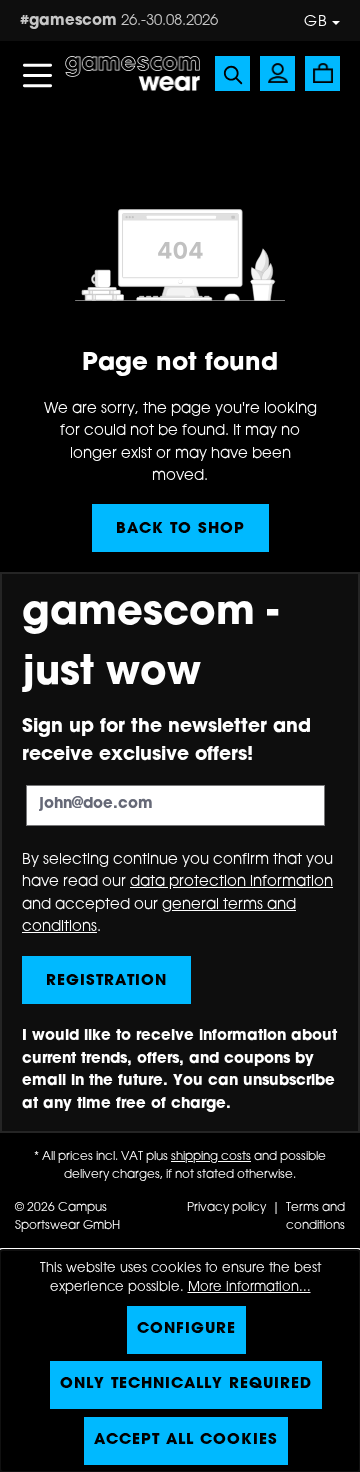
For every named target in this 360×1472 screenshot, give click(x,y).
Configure (186, 1329)
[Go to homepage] (132, 74)
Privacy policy (228, 1208)
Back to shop (180, 529)
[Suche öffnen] (232, 73)
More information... (249, 1287)
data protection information (231, 882)
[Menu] (37, 73)
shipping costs (211, 1157)
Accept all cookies (186, 1440)
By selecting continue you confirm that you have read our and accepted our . (177, 894)
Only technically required (186, 1384)
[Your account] (277, 73)
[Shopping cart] (322, 73)
